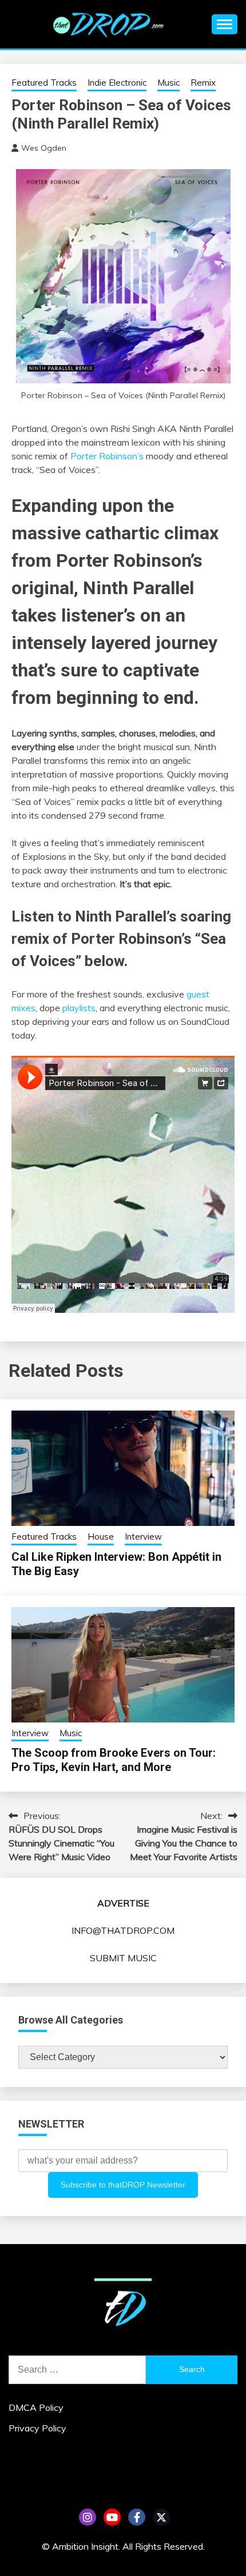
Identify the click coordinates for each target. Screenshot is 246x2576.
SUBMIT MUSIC (123, 1958)
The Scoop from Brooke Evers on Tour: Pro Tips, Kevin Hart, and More (114, 1760)
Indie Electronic (117, 83)
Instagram (88, 2517)
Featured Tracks (44, 83)
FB (137, 2517)
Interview (143, 1537)
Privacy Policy (37, 2428)
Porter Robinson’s (107, 456)
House (101, 1537)
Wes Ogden (44, 148)
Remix (203, 83)
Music (168, 83)
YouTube (112, 2517)
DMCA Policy (36, 2407)
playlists (79, 1008)
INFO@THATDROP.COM (123, 1930)
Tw (161, 2517)
